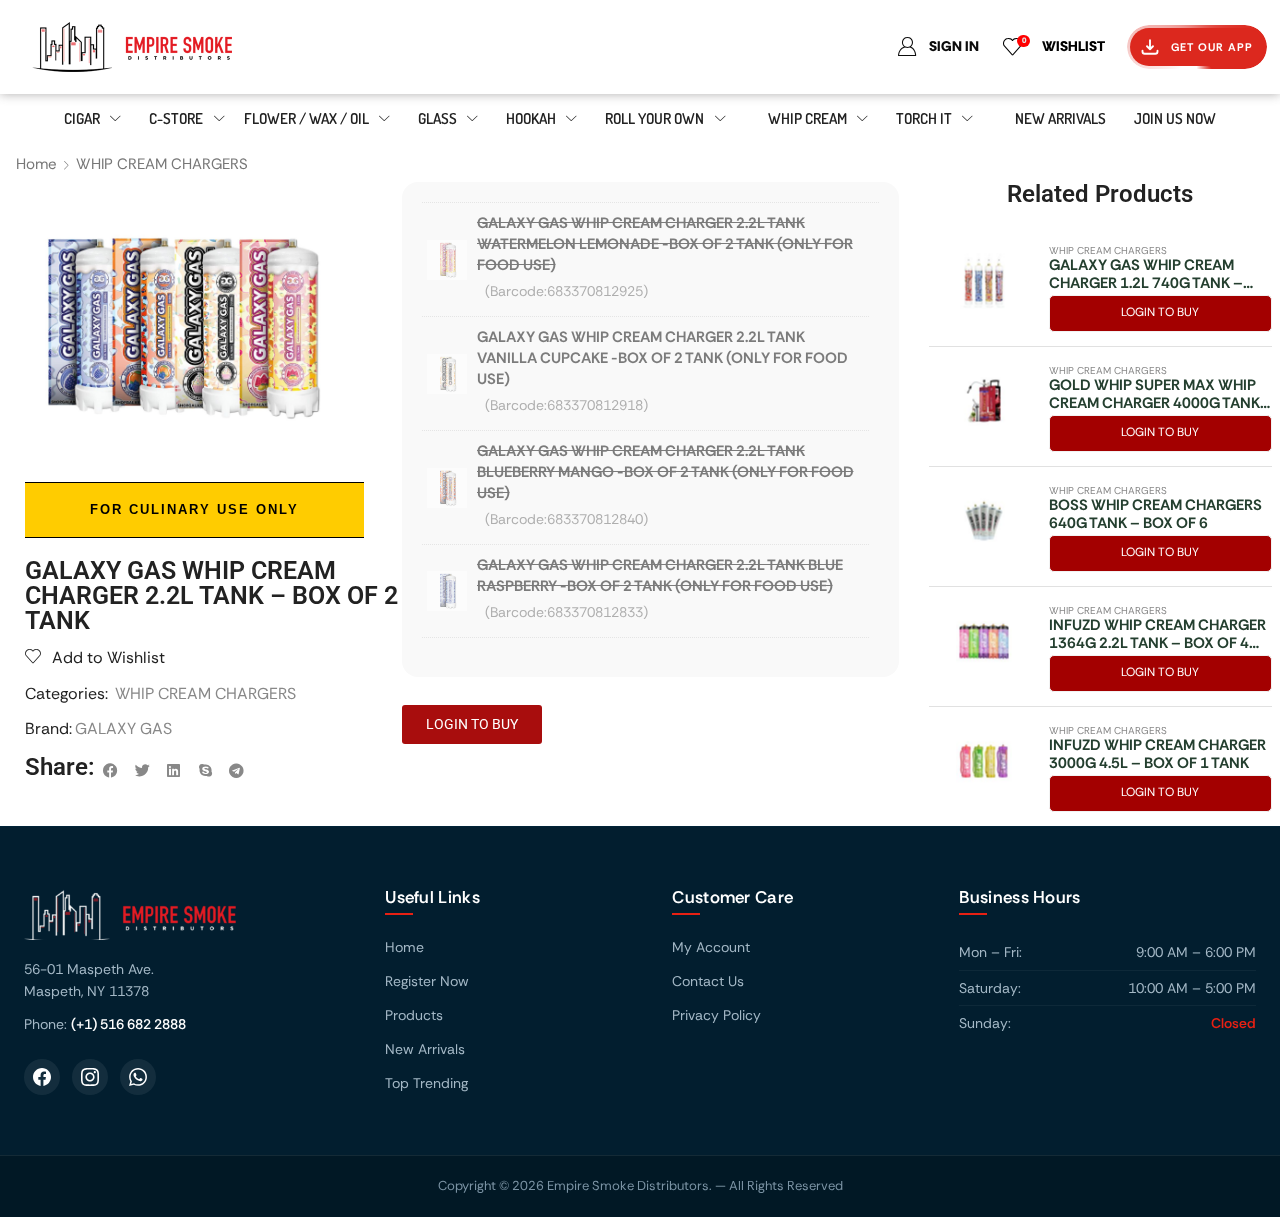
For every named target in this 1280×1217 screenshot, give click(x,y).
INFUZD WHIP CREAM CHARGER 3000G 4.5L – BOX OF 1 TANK (1157, 754)
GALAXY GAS (123, 728)
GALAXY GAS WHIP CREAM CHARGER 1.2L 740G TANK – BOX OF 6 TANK (1146, 274)
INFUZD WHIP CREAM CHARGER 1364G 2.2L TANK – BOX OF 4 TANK (1157, 634)
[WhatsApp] (138, 1077)
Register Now (427, 981)
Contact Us (708, 981)
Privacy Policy (716, 1015)
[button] (111, 771)
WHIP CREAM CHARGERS (162, 164)
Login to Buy (1160, 312)
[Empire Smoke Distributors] (184, 922)
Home (36, 164)
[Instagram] (90, 1077)
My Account (711, 947)
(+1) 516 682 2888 (128, 1024)
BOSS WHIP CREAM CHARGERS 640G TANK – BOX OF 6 (1155, 514)
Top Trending (426, 1083)
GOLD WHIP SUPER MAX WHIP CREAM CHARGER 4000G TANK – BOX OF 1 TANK (1154, 394)
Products (414, 1015)
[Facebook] (42, 1077)
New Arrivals (425, 1049)
